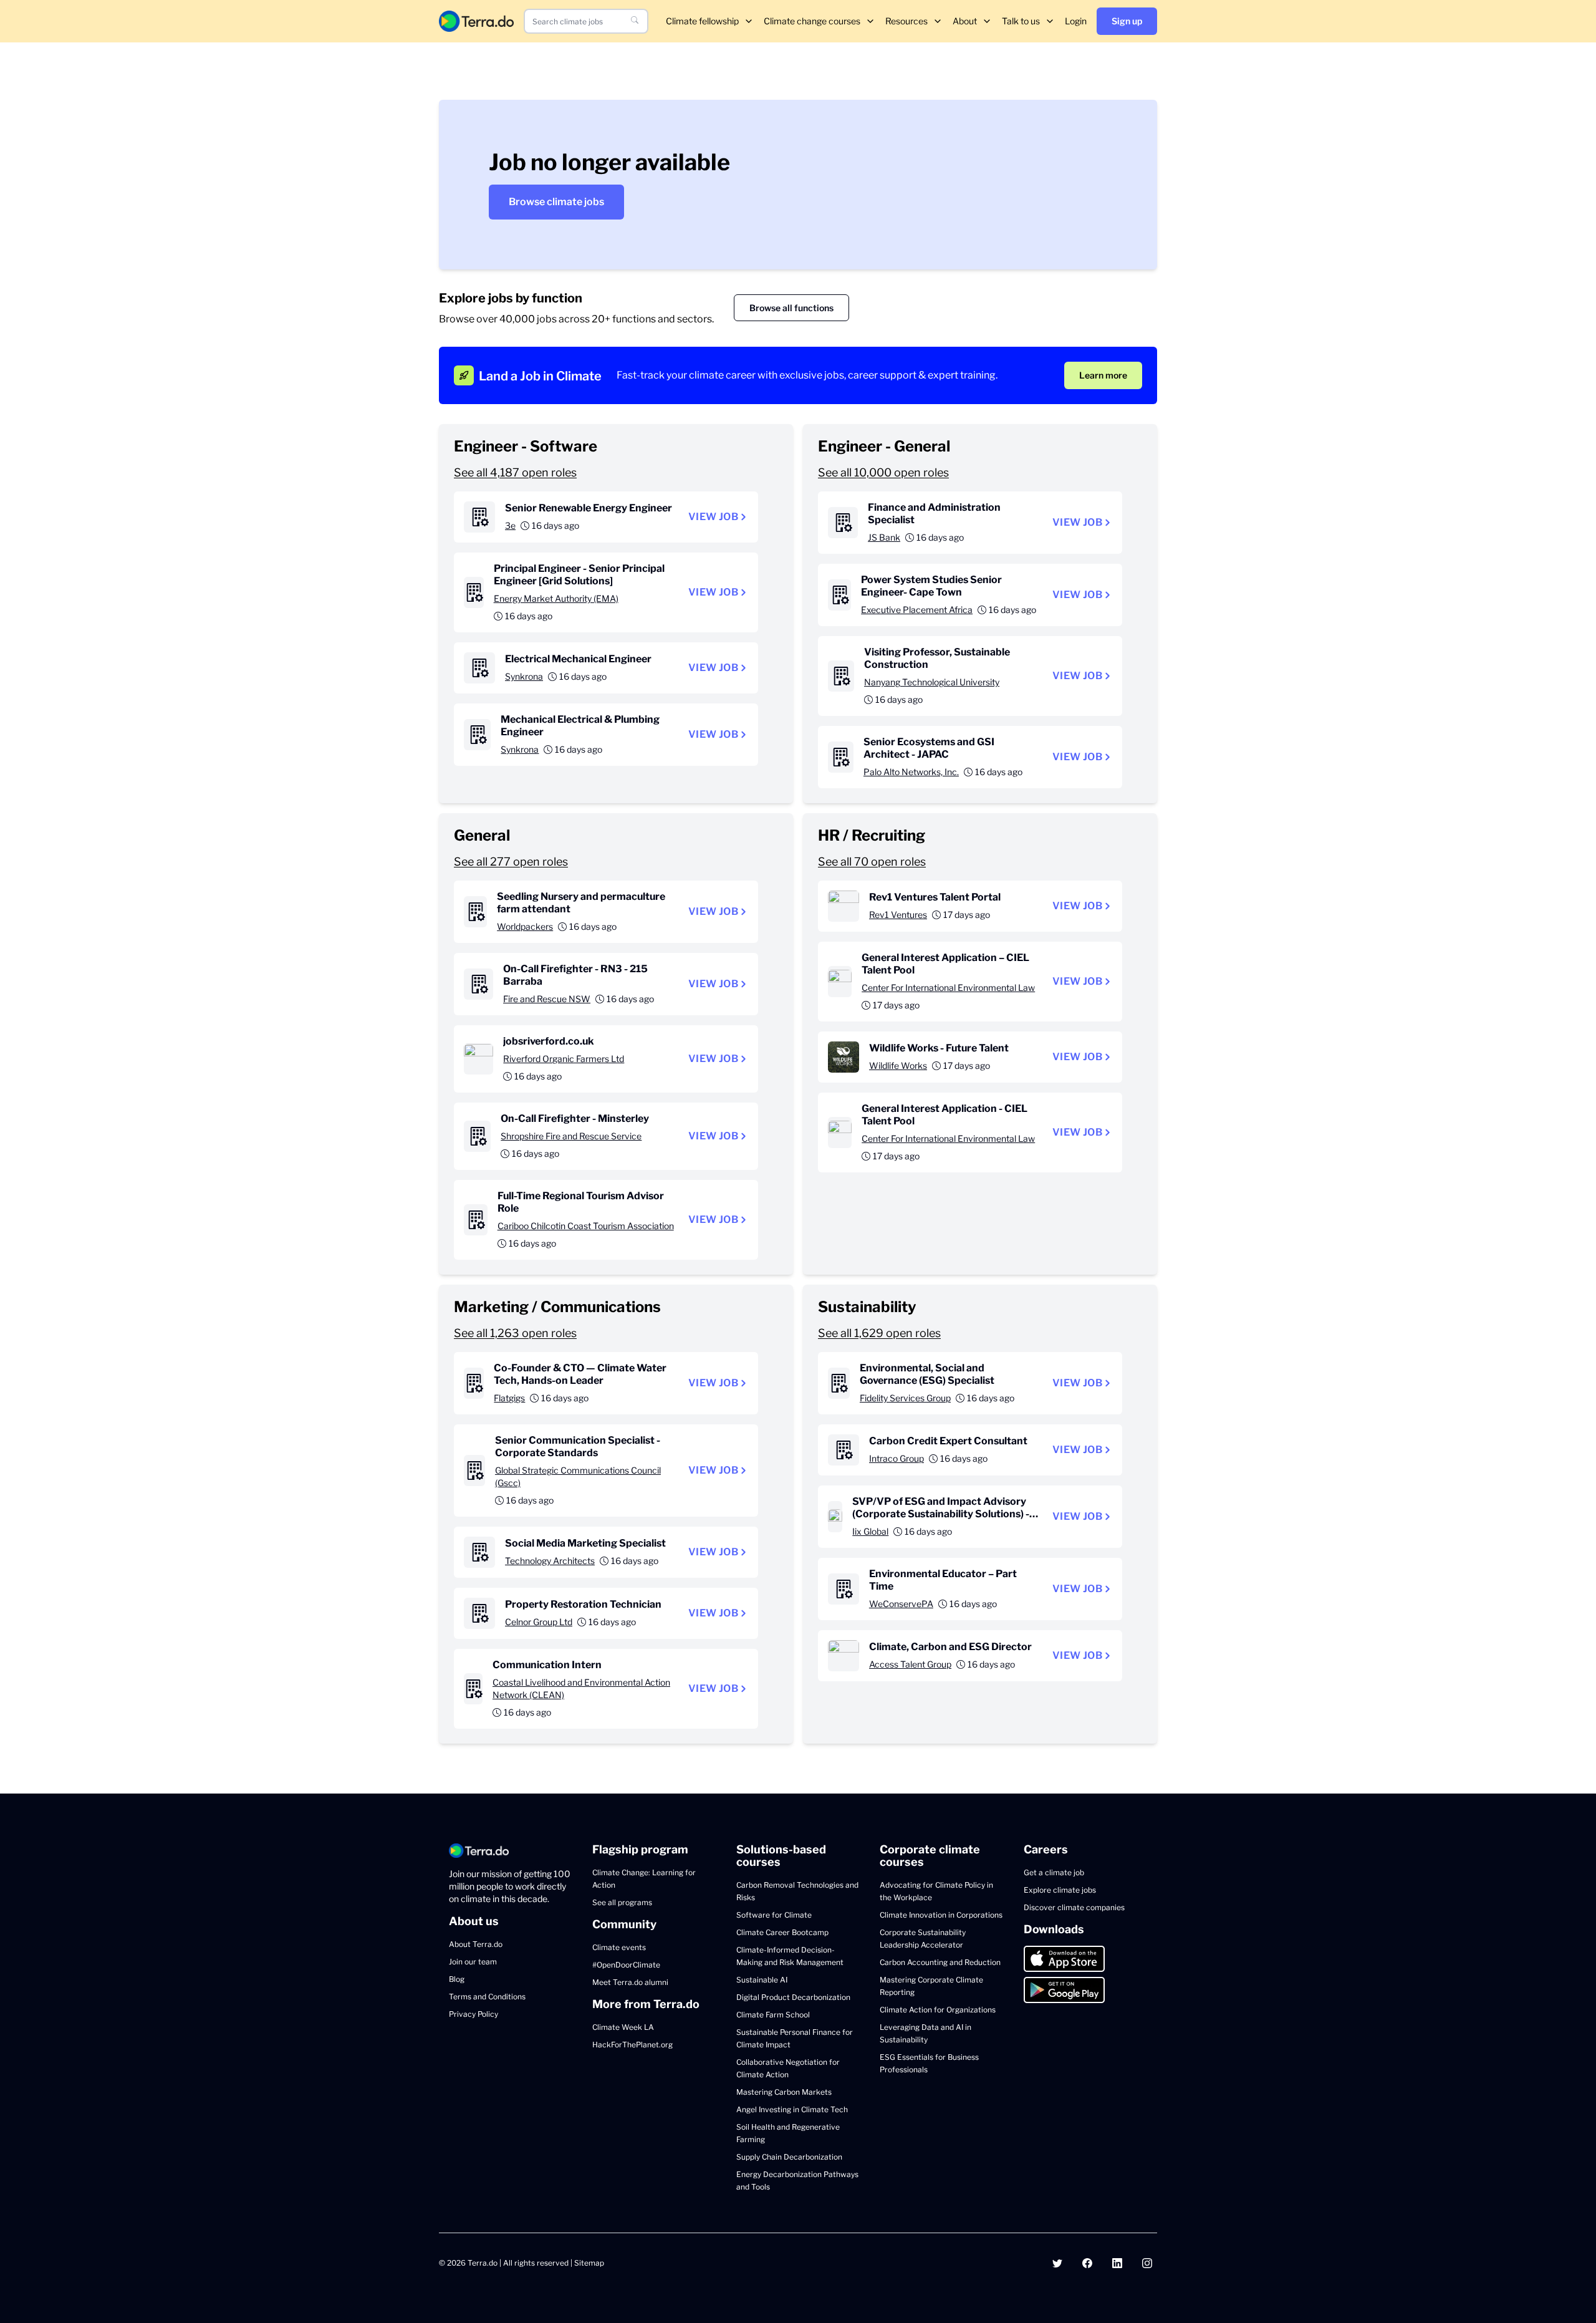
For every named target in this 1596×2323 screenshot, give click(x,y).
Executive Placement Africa (917, 610)
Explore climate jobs (1060, 1890)
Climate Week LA (623, 2027)
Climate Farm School (773, 2015)
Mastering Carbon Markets (784, 2092)
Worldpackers (525, 926)
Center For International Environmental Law (948, 988)
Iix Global (870, 1531)
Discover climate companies (1074, 1907)
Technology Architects (550, 1561)
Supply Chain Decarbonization (789, 2157)
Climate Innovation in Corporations (941, 1915)
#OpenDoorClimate (626, 1965)
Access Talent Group (910, 1664)
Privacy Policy (474, 2014)
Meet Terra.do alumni (630, 1982)
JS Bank (884, 537)
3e (510, 525)
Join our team (473, 1962)
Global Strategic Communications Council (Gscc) (578, 1476)
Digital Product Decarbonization (793, 1997)
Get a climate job (1054, 1872)
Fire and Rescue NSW (547, 999)
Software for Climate (774, 1915)
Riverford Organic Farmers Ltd (564, 1059)
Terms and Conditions (487, 1997)
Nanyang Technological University (932, 682)
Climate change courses (812, 21)
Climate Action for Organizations (938, 2010)
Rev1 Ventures (898, 915)
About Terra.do (476, 1944)
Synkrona (524, 676)
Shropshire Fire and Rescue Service (571, 1136)
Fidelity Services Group (905, 1398)
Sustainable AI (762, 1980)
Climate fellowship (702, 21)
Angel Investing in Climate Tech (792, 2109)
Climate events (619, 1947)
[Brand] (476, 21)
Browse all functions (791, 308)
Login (1076, 21)
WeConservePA (901, 1604)
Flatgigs (509, 1398)
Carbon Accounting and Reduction (940, 1962)
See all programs (622, 1902)
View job (713, 517)
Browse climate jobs (556, 202)
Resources (906, 21)
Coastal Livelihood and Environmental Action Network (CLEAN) (581, 1688)
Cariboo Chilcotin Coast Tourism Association (586, 1226)
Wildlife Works (898, 1065)
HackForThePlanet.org (632, 2045)
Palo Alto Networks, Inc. (911, 772)
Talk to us (1021, 21)
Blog (457, 1979)
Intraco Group (897, 1458)
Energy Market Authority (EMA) (556, 598)
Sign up (1127, 21)
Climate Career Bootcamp (782, 1932)
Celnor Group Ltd (539, 1622)
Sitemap (589, 2263)
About (965, 21)
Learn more (1103, 375)
